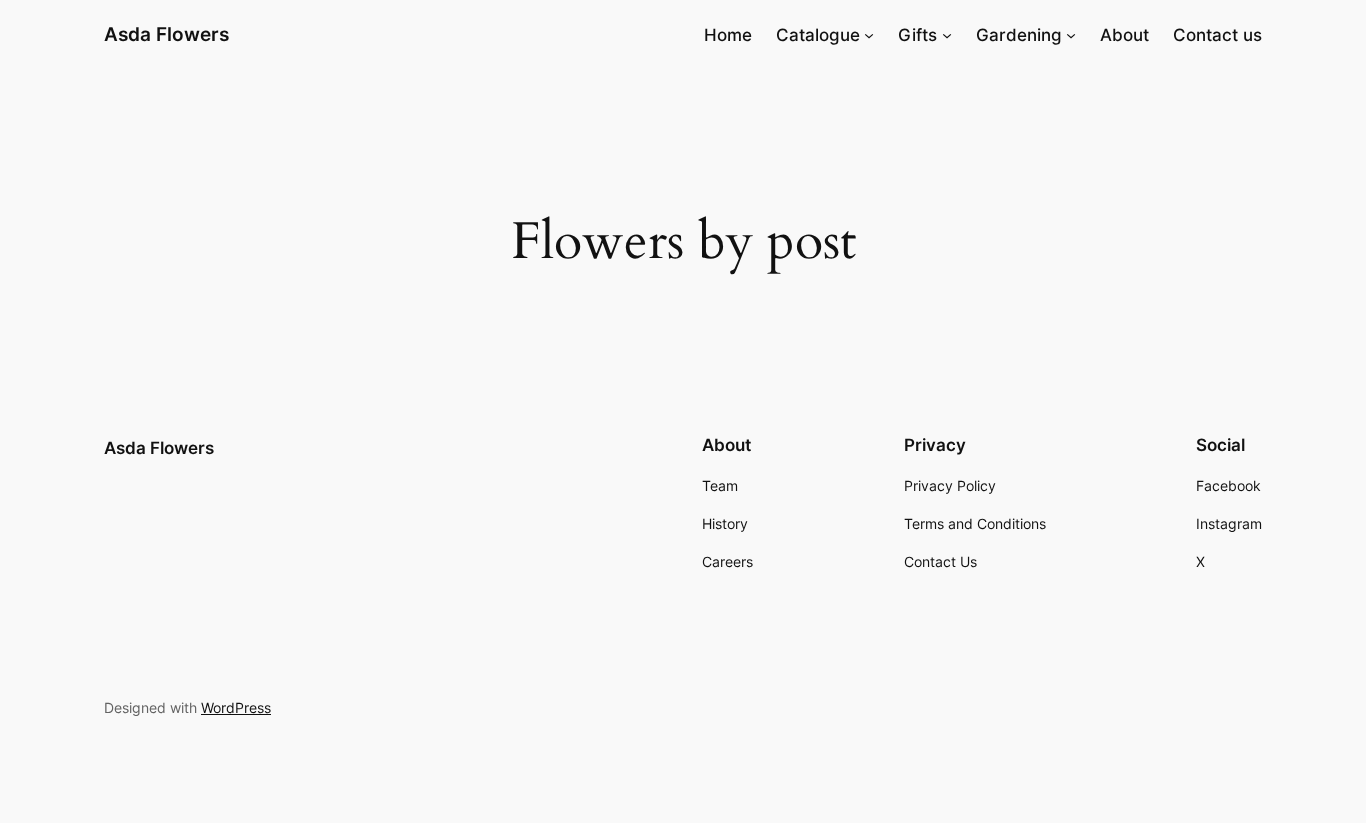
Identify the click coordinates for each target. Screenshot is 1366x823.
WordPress (236, 707)
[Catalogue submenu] (869, 35)
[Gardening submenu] (1071, 35)
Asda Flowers (166, 34)
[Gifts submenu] (947, 35)
